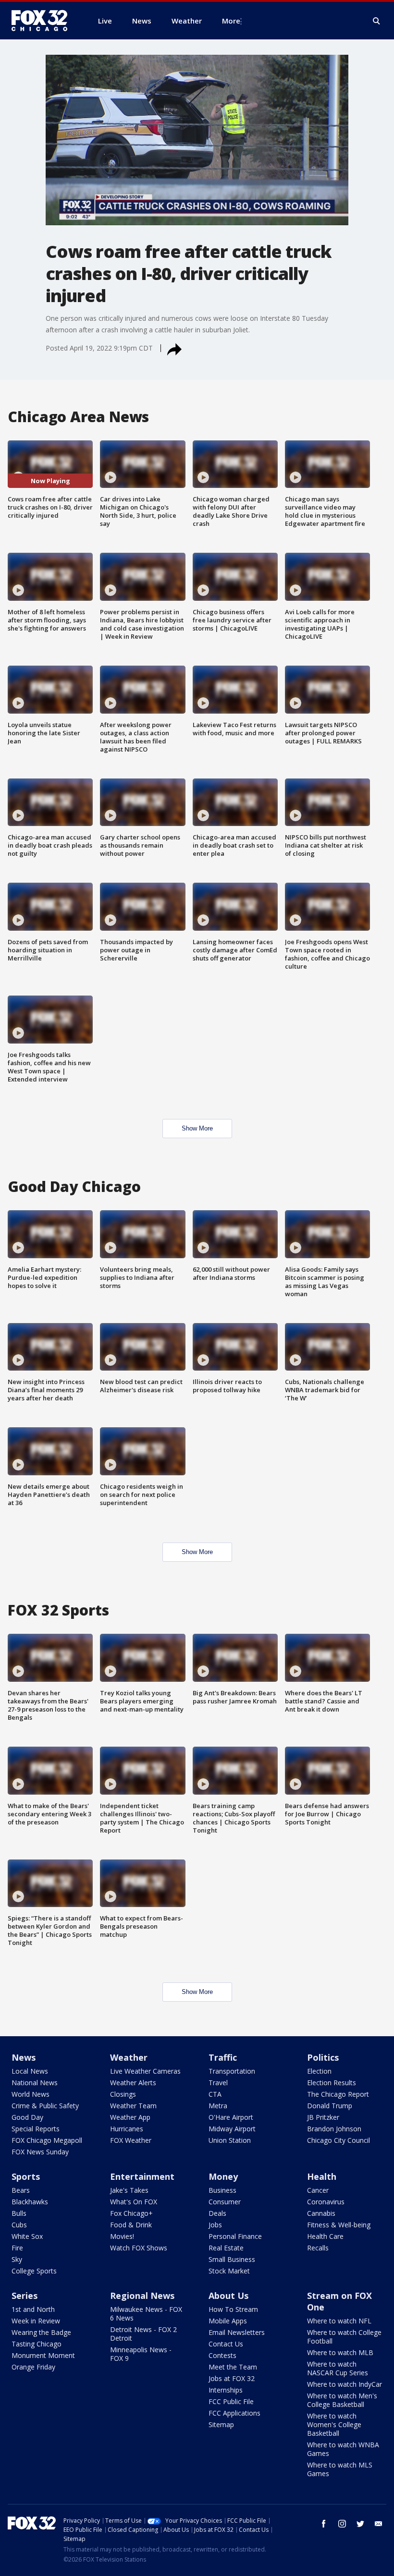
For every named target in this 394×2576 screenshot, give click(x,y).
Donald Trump (330, 2106)
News (24, 2057)
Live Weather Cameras (145, 2071)
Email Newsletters (237, 2332)
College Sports (34, 2271)
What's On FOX (134, 2202)
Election (319, 2071)
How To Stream (233, 2309)
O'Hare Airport (231, 2117)
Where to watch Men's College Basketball (342, 2400)
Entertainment (142, 2176)
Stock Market (229, 2271)
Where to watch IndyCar (345, 2384)
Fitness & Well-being (339, 2225)
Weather (129, 2057)
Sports (26, 2176)
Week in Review (36, 2321)
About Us (228, 2296)
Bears (21, 2190)
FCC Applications (234, 2413)
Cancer (318, 2190)
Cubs (19, 2225)
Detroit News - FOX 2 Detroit (143, 2334)
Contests (222, 2355)
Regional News (142, 2296)
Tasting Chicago (37, 2344)
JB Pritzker (323, 2117)
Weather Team (133, 2106)
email (379, 2524)
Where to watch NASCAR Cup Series (338, 2368)
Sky (17, 2259)
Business (222, 2190)
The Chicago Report (338, 2094)
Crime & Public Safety (45, 2106)
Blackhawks (30, 2202)
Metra (218, 2106)
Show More (197, 1128)
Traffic (223, 2057)
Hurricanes (127, 2129)
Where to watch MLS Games (340, 2469)
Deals (217, 2213)
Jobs (215, 2225)
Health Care (325, 2236)
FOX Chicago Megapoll (47, 2140)
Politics (323, 2057)
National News (35, 2083)
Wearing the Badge (41, 2332)
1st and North (33, 2309)
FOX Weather (131, 2140)
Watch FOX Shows (139, 2248)
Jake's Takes (129, 2190)
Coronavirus (326, 2202)
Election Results (332, 2083)
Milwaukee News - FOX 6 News (146, 2314)
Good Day (27, 2117)
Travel (218, 2083)
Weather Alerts (133, 2083)
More (231, 21)
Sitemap (221, 2424)
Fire (17, 2248)
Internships (226, 2390)
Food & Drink (131, 2225)
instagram (342, 2524)
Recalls (318, 2248)
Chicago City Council (339, 2140)
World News (31, 2094)
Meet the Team (233, 2367)
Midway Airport (232, 2129)
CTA (215, 2094)
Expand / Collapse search (377, 21)
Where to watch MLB (340, 2352)
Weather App (130, 2117)
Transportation (232, 2071)
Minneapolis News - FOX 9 (141, 2354)
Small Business (232, 2259)
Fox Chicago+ (131, 2213)
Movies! (122, 2236)
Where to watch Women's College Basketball (334, 2424)
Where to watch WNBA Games (343, 2449)
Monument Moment (43, 2355)
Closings (123, 2094)
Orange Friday (33, 2367)
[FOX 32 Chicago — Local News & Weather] (43, 21)
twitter (360, 2524)
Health (322, 2176)
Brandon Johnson (334, 2129)
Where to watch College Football (344, 2337)
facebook (324, 2524)
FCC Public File (231, 2401)
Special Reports (36, 2129)
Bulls (19, 2213)
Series (25, 2296)
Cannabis (321, 2213)
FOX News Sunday (40, 2152)
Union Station (230, 2140)
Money (223, 2176)
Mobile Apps (228, 2321)
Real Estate (226, 2248)
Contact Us (226, 2344)
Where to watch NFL (339, 2321)
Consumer (225, 2202)
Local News (30, 2071)
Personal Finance (235, 2236)
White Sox (27, 2236)
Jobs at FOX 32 (232, 2378)
